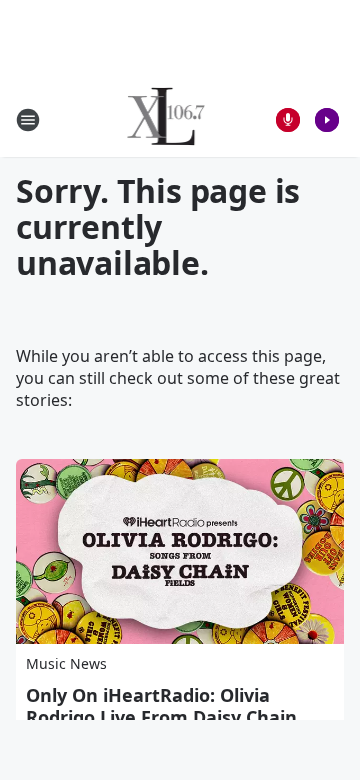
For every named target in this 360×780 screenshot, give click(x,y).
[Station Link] (166, 119)
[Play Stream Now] (327, 120)
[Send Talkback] (288, 120)
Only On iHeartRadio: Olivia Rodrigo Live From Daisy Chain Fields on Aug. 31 (161, 717)
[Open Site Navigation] (28, 120)
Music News (66, 663)
